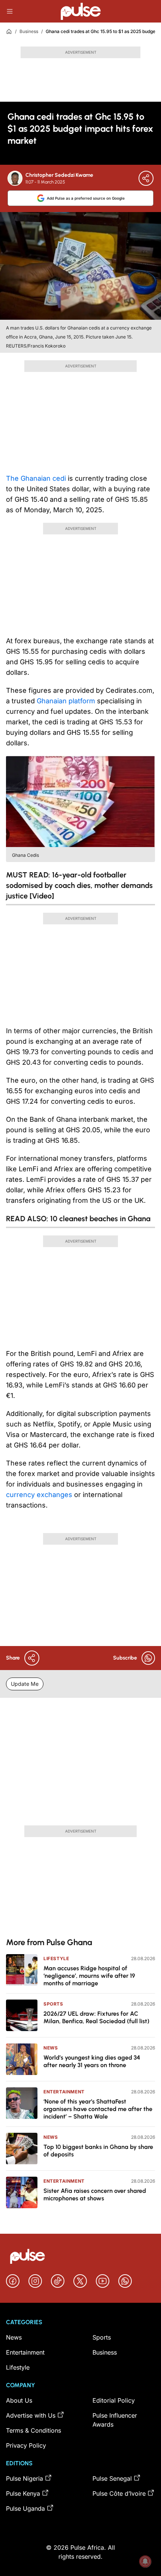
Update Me (25, 1684)
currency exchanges (39, 1495)
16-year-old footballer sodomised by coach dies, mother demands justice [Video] (79, 885)
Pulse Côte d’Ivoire (119, 2493)
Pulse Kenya (23, 2493)
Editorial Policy (114, 2400)
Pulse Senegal (112, 2478)
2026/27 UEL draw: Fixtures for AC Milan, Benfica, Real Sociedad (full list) (96, 2017)
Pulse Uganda (25, 2508)
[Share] (146, 178)
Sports (53, 2004)
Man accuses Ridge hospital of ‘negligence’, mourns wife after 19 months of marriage (89, 1976)
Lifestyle (56, 1958)
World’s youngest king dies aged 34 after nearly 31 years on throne (92, 2061)
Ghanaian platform (66, 701)
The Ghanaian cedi (37, 478)
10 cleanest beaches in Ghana (100, 1219)
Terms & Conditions (34, 2430)
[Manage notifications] (145, 2561)
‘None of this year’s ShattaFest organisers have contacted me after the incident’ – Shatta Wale (98, 2109)
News (51, 2048)
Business (29, 31)
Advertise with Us (31, 2415)
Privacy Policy (26, 2445)
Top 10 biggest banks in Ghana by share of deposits (98, 2151)
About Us (19, 2400)
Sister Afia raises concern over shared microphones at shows (95, 2195)
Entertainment (64, 2092)
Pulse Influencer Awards (115, 2420)
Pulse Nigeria (25, 2478)
